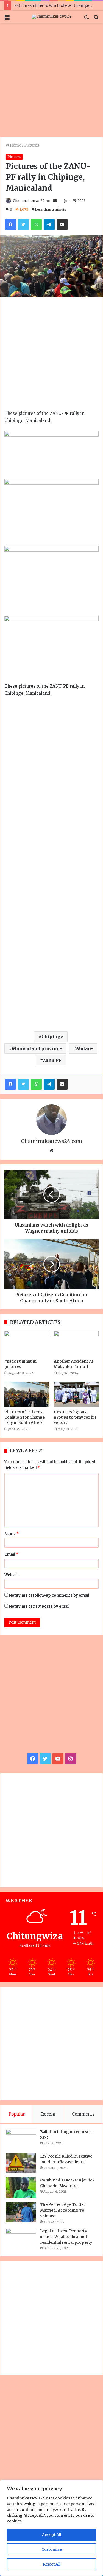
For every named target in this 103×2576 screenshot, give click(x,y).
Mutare (84, 1048)
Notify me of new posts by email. (40, 1606)
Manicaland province (37, 1048)
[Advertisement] (51, 80)
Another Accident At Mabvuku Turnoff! (74, 1364)
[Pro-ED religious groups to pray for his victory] (76, 1394)
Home (15, 145)
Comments (83, 2114)
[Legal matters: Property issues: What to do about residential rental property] (21, 2239)
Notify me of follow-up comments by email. (50, 1595)
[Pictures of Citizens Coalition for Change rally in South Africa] (27, 1394)
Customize (52, 2549)
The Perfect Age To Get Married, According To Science (63, 2210)
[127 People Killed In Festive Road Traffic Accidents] (21, 2164)
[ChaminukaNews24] (52, 17)
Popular (17, 2114)
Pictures (32, 145)
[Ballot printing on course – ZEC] (21, 2139)
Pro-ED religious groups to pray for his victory (75, 1417)
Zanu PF (52, 1060)
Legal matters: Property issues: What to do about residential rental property (66, 2237)
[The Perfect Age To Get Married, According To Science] (21, 2212)
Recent (48, 2114)
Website (12, 1575)
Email (11, 1554)
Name (12, 1534)
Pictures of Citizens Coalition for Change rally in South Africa (25, 1417)
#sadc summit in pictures (20, 1364)
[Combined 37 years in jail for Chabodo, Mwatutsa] (21, 2188)
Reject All (52, 2564)
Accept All (52, 2535)
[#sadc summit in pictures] (27, 1343)
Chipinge (52, 1037)
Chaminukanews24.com (33, 201)
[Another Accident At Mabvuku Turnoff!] (76, 1343)
